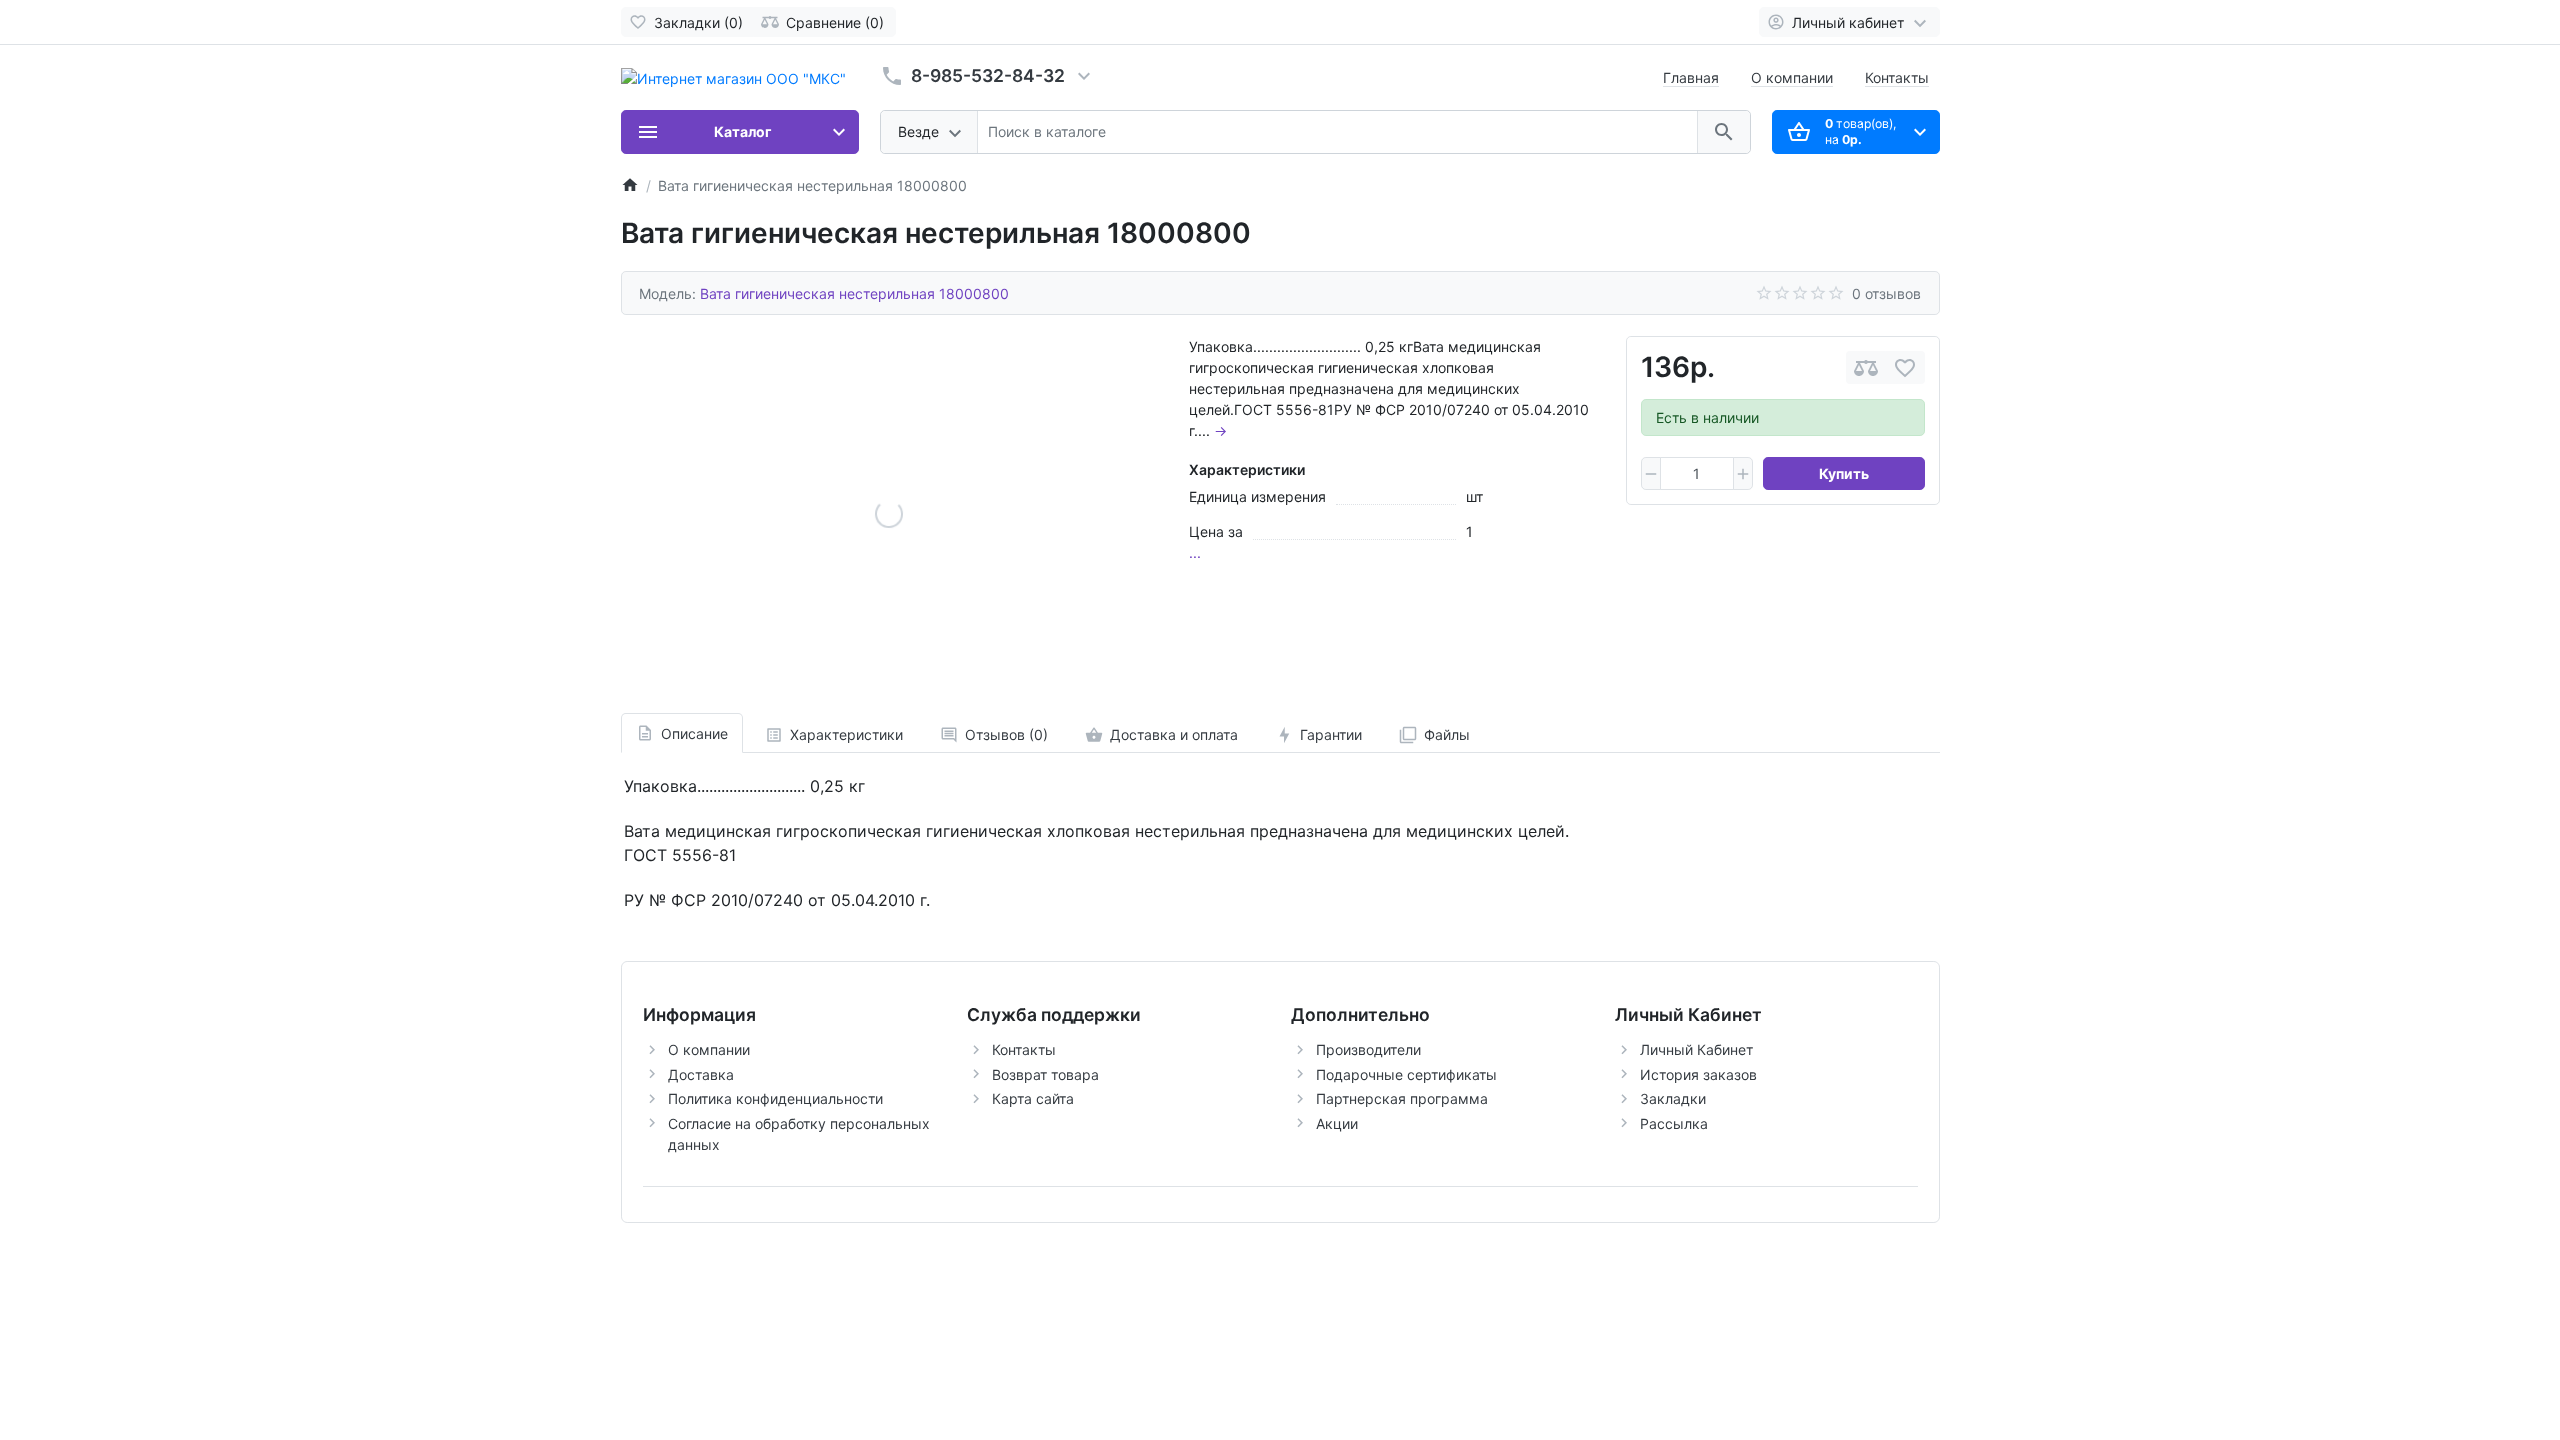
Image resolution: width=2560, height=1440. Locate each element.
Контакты (1897, 77)
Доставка (701, 1074)
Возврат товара (1045, 1074)
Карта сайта (1033, 1098)
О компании (1792, 77)
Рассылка (1674, 1123)
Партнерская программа (1402, 1098)
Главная (1691, 77)
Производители (1368, 1049)
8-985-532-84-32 (988, 75)
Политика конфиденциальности (775, 1098)
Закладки (1673, 1098)
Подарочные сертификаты (1406, 1074)
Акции (1337, 1123)
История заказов (1698, 1074)
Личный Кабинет (1696, 1049)
